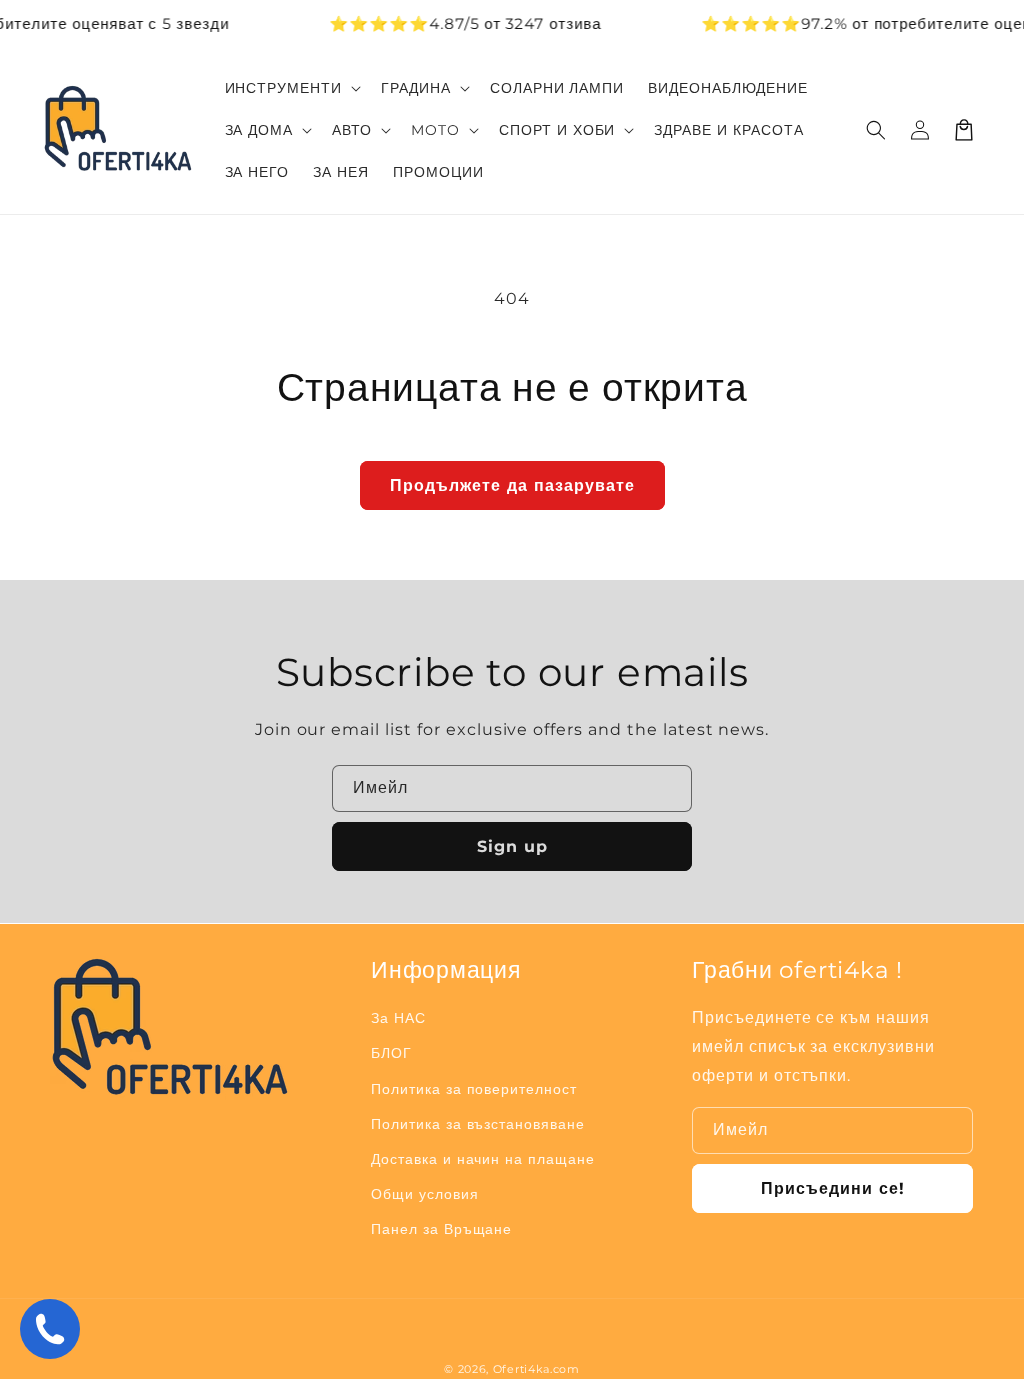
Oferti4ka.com (536, 1369)
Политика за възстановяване (478, 1124)
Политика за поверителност (474, 1089)
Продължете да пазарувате (512, 485)
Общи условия (425, 1194)
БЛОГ (391, 1053)
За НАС (398, 1018)
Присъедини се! (833, 1188)
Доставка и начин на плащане (483, 1159)
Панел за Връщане (441, 1229)
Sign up (512, 846)
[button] (876, 130)
